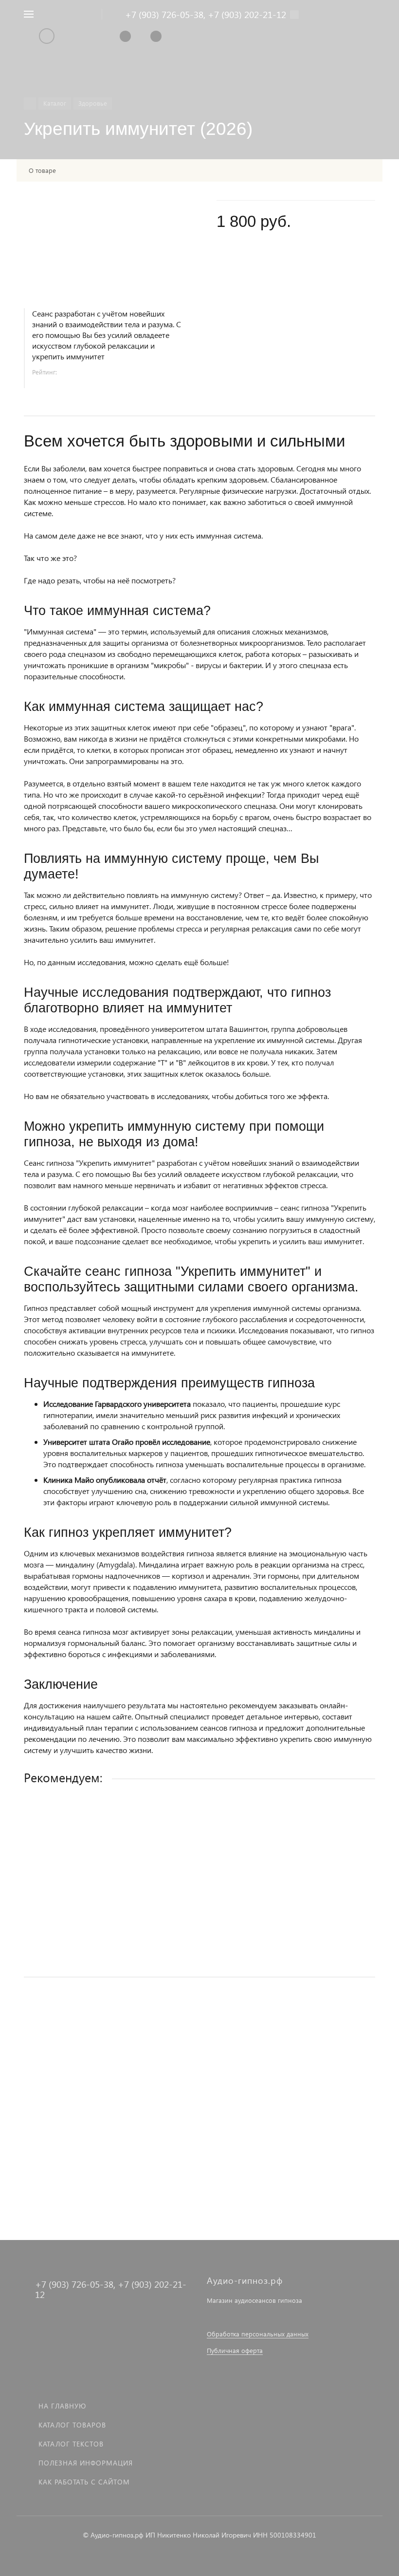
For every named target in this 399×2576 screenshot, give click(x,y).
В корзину (199, 1949)
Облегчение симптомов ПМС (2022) (85, 2092)
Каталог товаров (72, 2425)
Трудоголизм (45, 1894)
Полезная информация (86, 2463)
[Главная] (30, 103)
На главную (62, 2406)
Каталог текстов (71, 2444)
